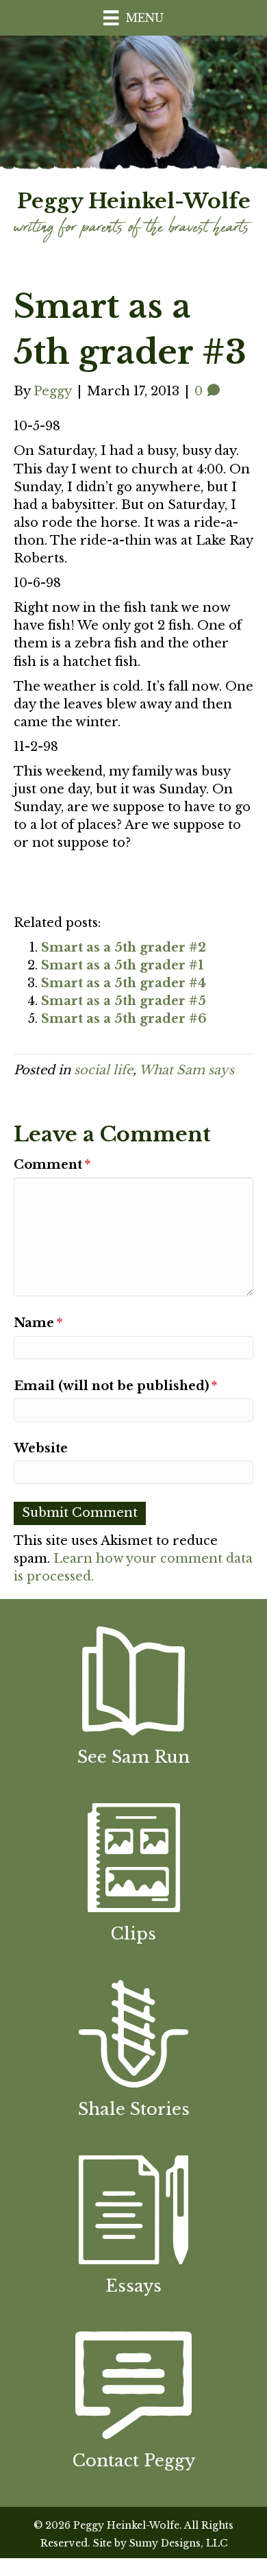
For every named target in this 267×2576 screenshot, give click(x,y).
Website (41, 1448)
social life (103, 1070)
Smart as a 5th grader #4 (124, 983)
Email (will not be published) (115, 1386)
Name (38, 1323)
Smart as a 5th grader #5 (124, 1001)
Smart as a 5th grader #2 (124, 948)
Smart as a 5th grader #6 (124, 1019)
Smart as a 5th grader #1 (122, 965)
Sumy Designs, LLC (178, 2543)
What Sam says (187, 1070)
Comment (52, 1165)
